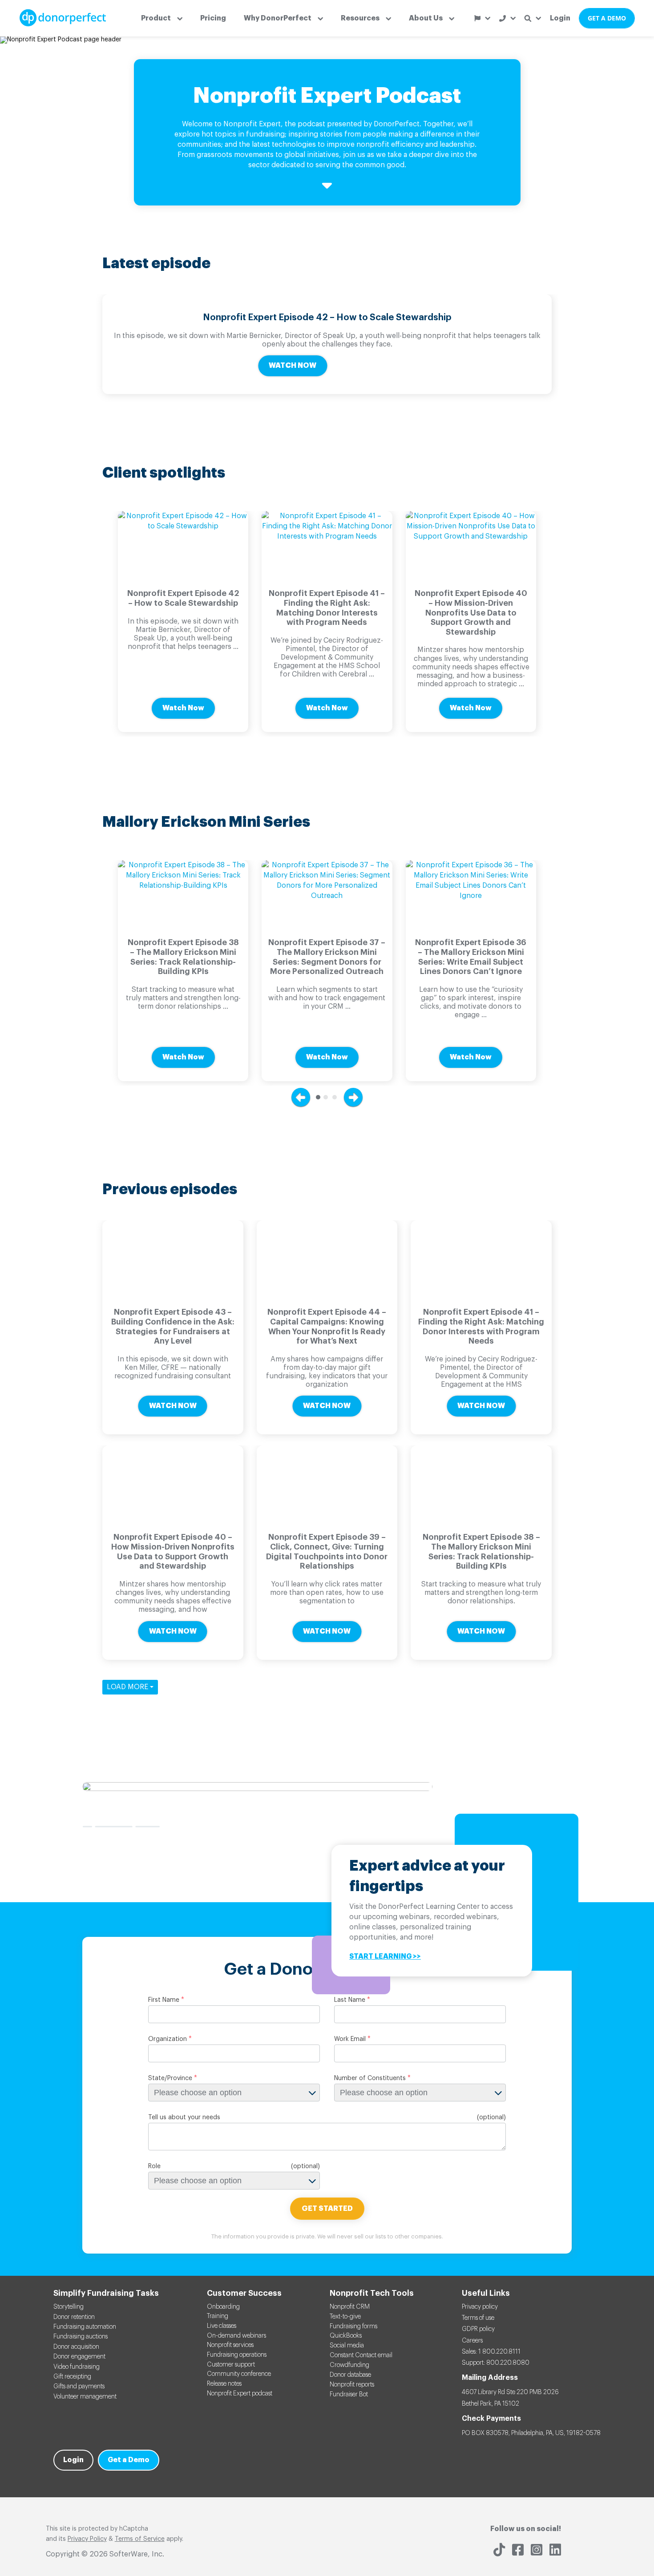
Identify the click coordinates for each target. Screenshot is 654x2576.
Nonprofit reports (352, 2385)
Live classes (222, 2326)
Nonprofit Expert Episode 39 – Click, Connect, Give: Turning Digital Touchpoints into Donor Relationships (327, 1552)
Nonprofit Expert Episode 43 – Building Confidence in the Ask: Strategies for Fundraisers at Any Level (173, 1326)
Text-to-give (345, 2317)
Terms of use (478, 2318)
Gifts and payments (79, 2387)
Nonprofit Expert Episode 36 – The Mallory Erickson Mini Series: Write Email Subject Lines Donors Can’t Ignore (471, 957)
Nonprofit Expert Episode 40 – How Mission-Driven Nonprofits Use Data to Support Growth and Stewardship (471, 612)
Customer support (231, 2365)
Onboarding (223, 2307)
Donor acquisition (76, 2347)
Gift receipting (72, 2377)
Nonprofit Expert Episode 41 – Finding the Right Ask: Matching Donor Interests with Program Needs (327, 608)
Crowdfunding (349, 2365)
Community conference (239, 2374)
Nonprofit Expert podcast (240, 2394)
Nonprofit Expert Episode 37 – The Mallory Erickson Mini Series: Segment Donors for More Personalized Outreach (327, 957)
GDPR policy (478, 2329)
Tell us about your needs (184, 2117)
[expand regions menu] (482, 18)
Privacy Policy (87, 2539)
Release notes (224, 2384)
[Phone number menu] (507, 18)
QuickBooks (346, 2336)
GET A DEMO (607, 18)
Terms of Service (140, 2539)
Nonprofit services (230, 2345)
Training (218, 2316)
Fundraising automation (85, 2327)
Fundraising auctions (81, 2337)
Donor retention (74, 2317)
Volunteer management (85, 2397)
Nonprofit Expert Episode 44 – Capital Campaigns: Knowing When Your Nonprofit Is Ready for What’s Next (327, 1326)
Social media (347, 2346)
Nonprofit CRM (350, 2307)
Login (560, 18)
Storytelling (69, 2307)
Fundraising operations (237, 2355)
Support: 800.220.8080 (496, 2363)
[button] (162, 18)
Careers (472, 2341)
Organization (168, 2039)
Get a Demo (129, 2460)
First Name (164, 2000)
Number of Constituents (370, 2078)
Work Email (350, 2039)
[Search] (533, 18)
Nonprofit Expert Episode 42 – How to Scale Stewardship (327, 318)
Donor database (350, 2375)
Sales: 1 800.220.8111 (491, 2352)
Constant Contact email (361, 2355)
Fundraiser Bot (349, 2395)
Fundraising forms (353, 2326)
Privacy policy (480, 2307)
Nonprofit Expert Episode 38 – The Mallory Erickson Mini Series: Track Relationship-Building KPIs (183, 957)
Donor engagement (79, 2357)
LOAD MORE (128, 1687)
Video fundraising (77, 2367)
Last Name (350, 2000)
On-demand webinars (236, 2336)
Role (154, 2166)
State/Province (170, 2078)
